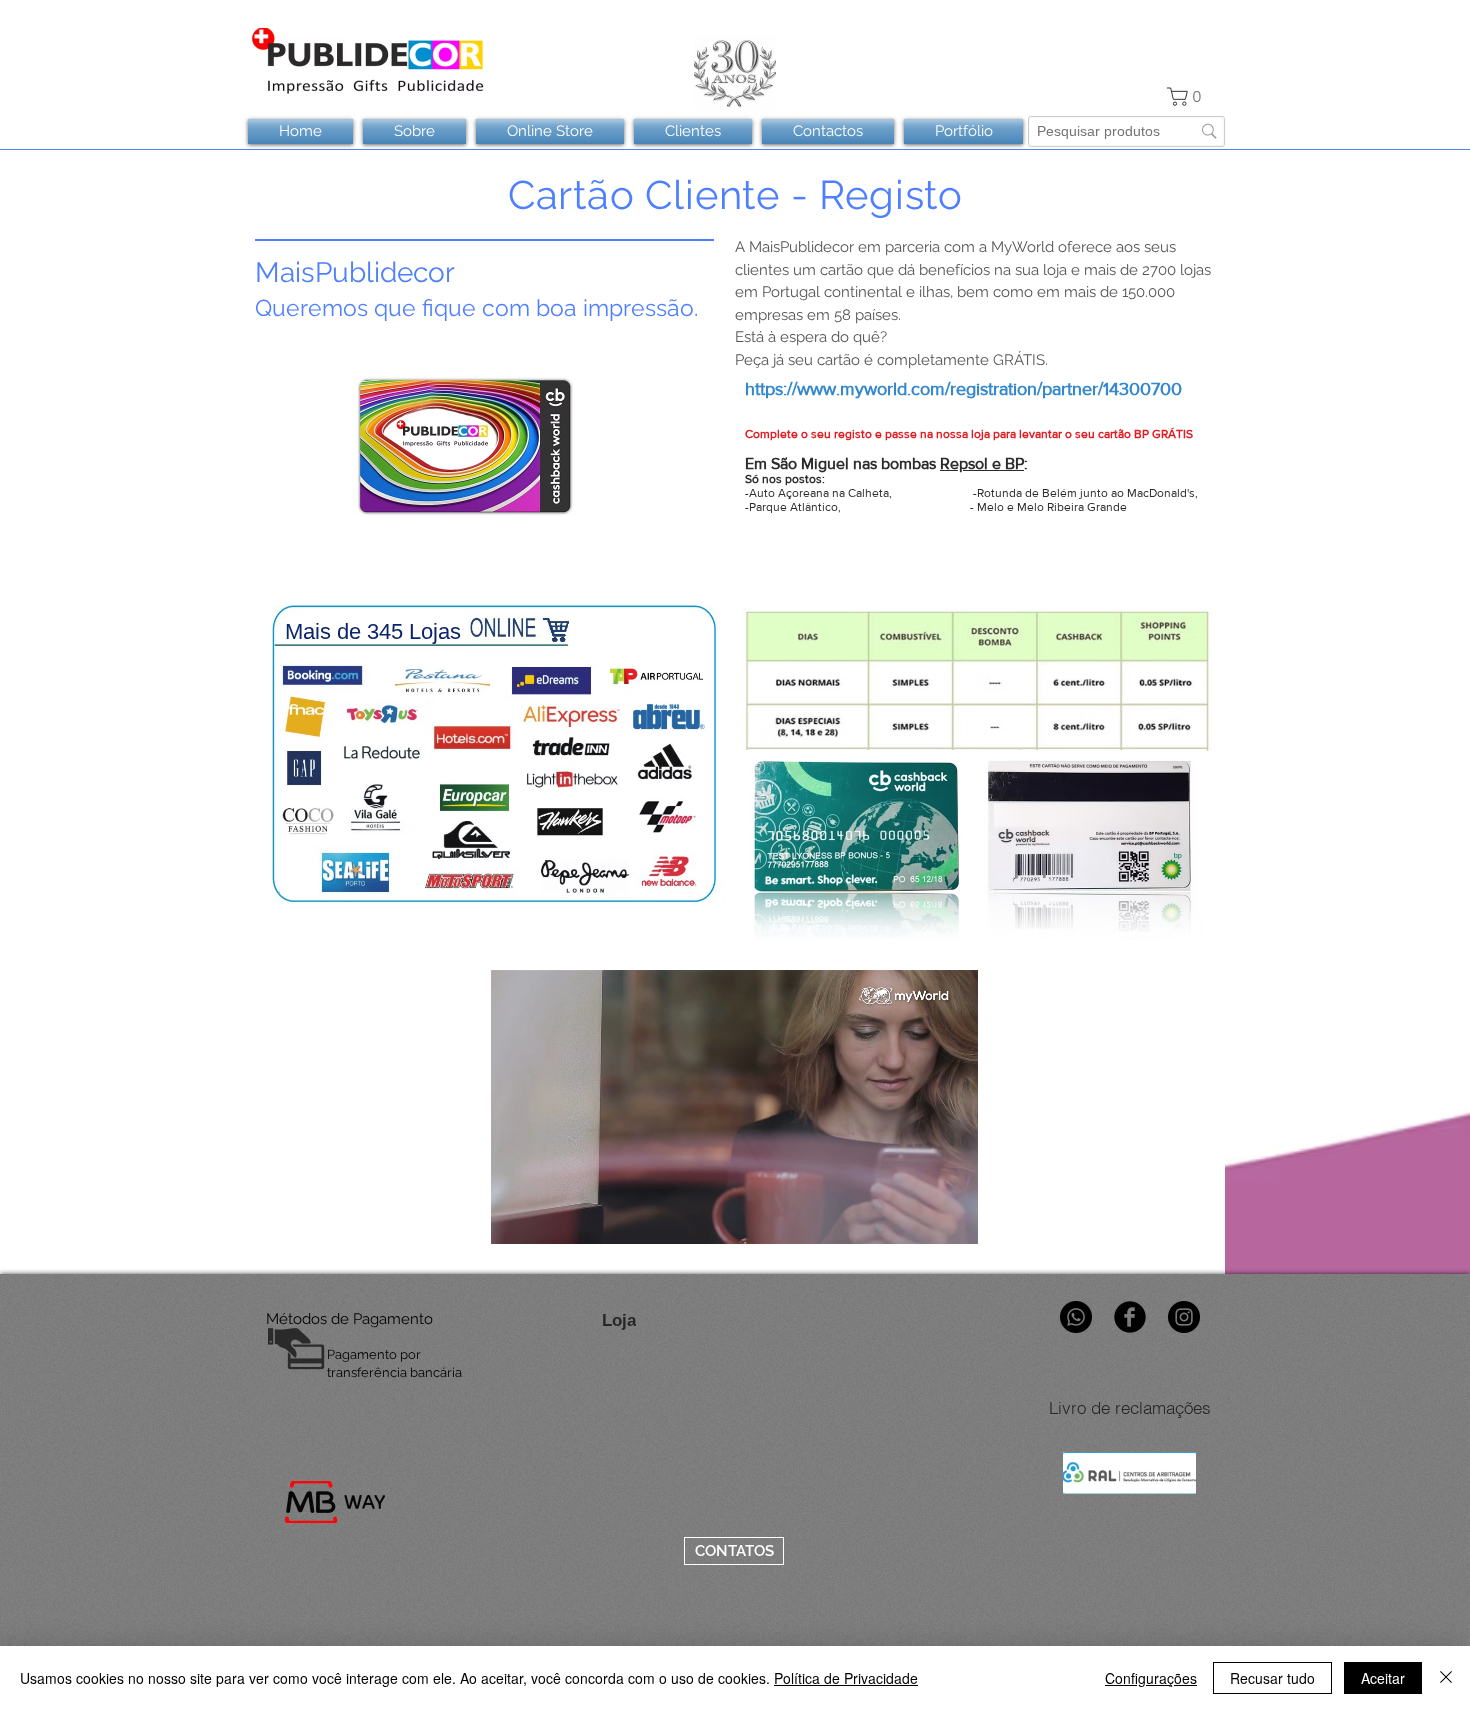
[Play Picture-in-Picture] (917, 1217)
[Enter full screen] (951, 1217)
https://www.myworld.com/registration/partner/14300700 (963, 389)
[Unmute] (551, 1217)
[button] (693, 131)
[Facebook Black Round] (1130, 1317)
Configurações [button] (1151, 1678)
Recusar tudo (1272, 1678)
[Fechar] (1446, 1678)
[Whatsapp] (1076, 1317)
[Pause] (517, 1217)
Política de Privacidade (846, 1678)
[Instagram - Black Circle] (1184, 1317)
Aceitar (1383, 1678)
